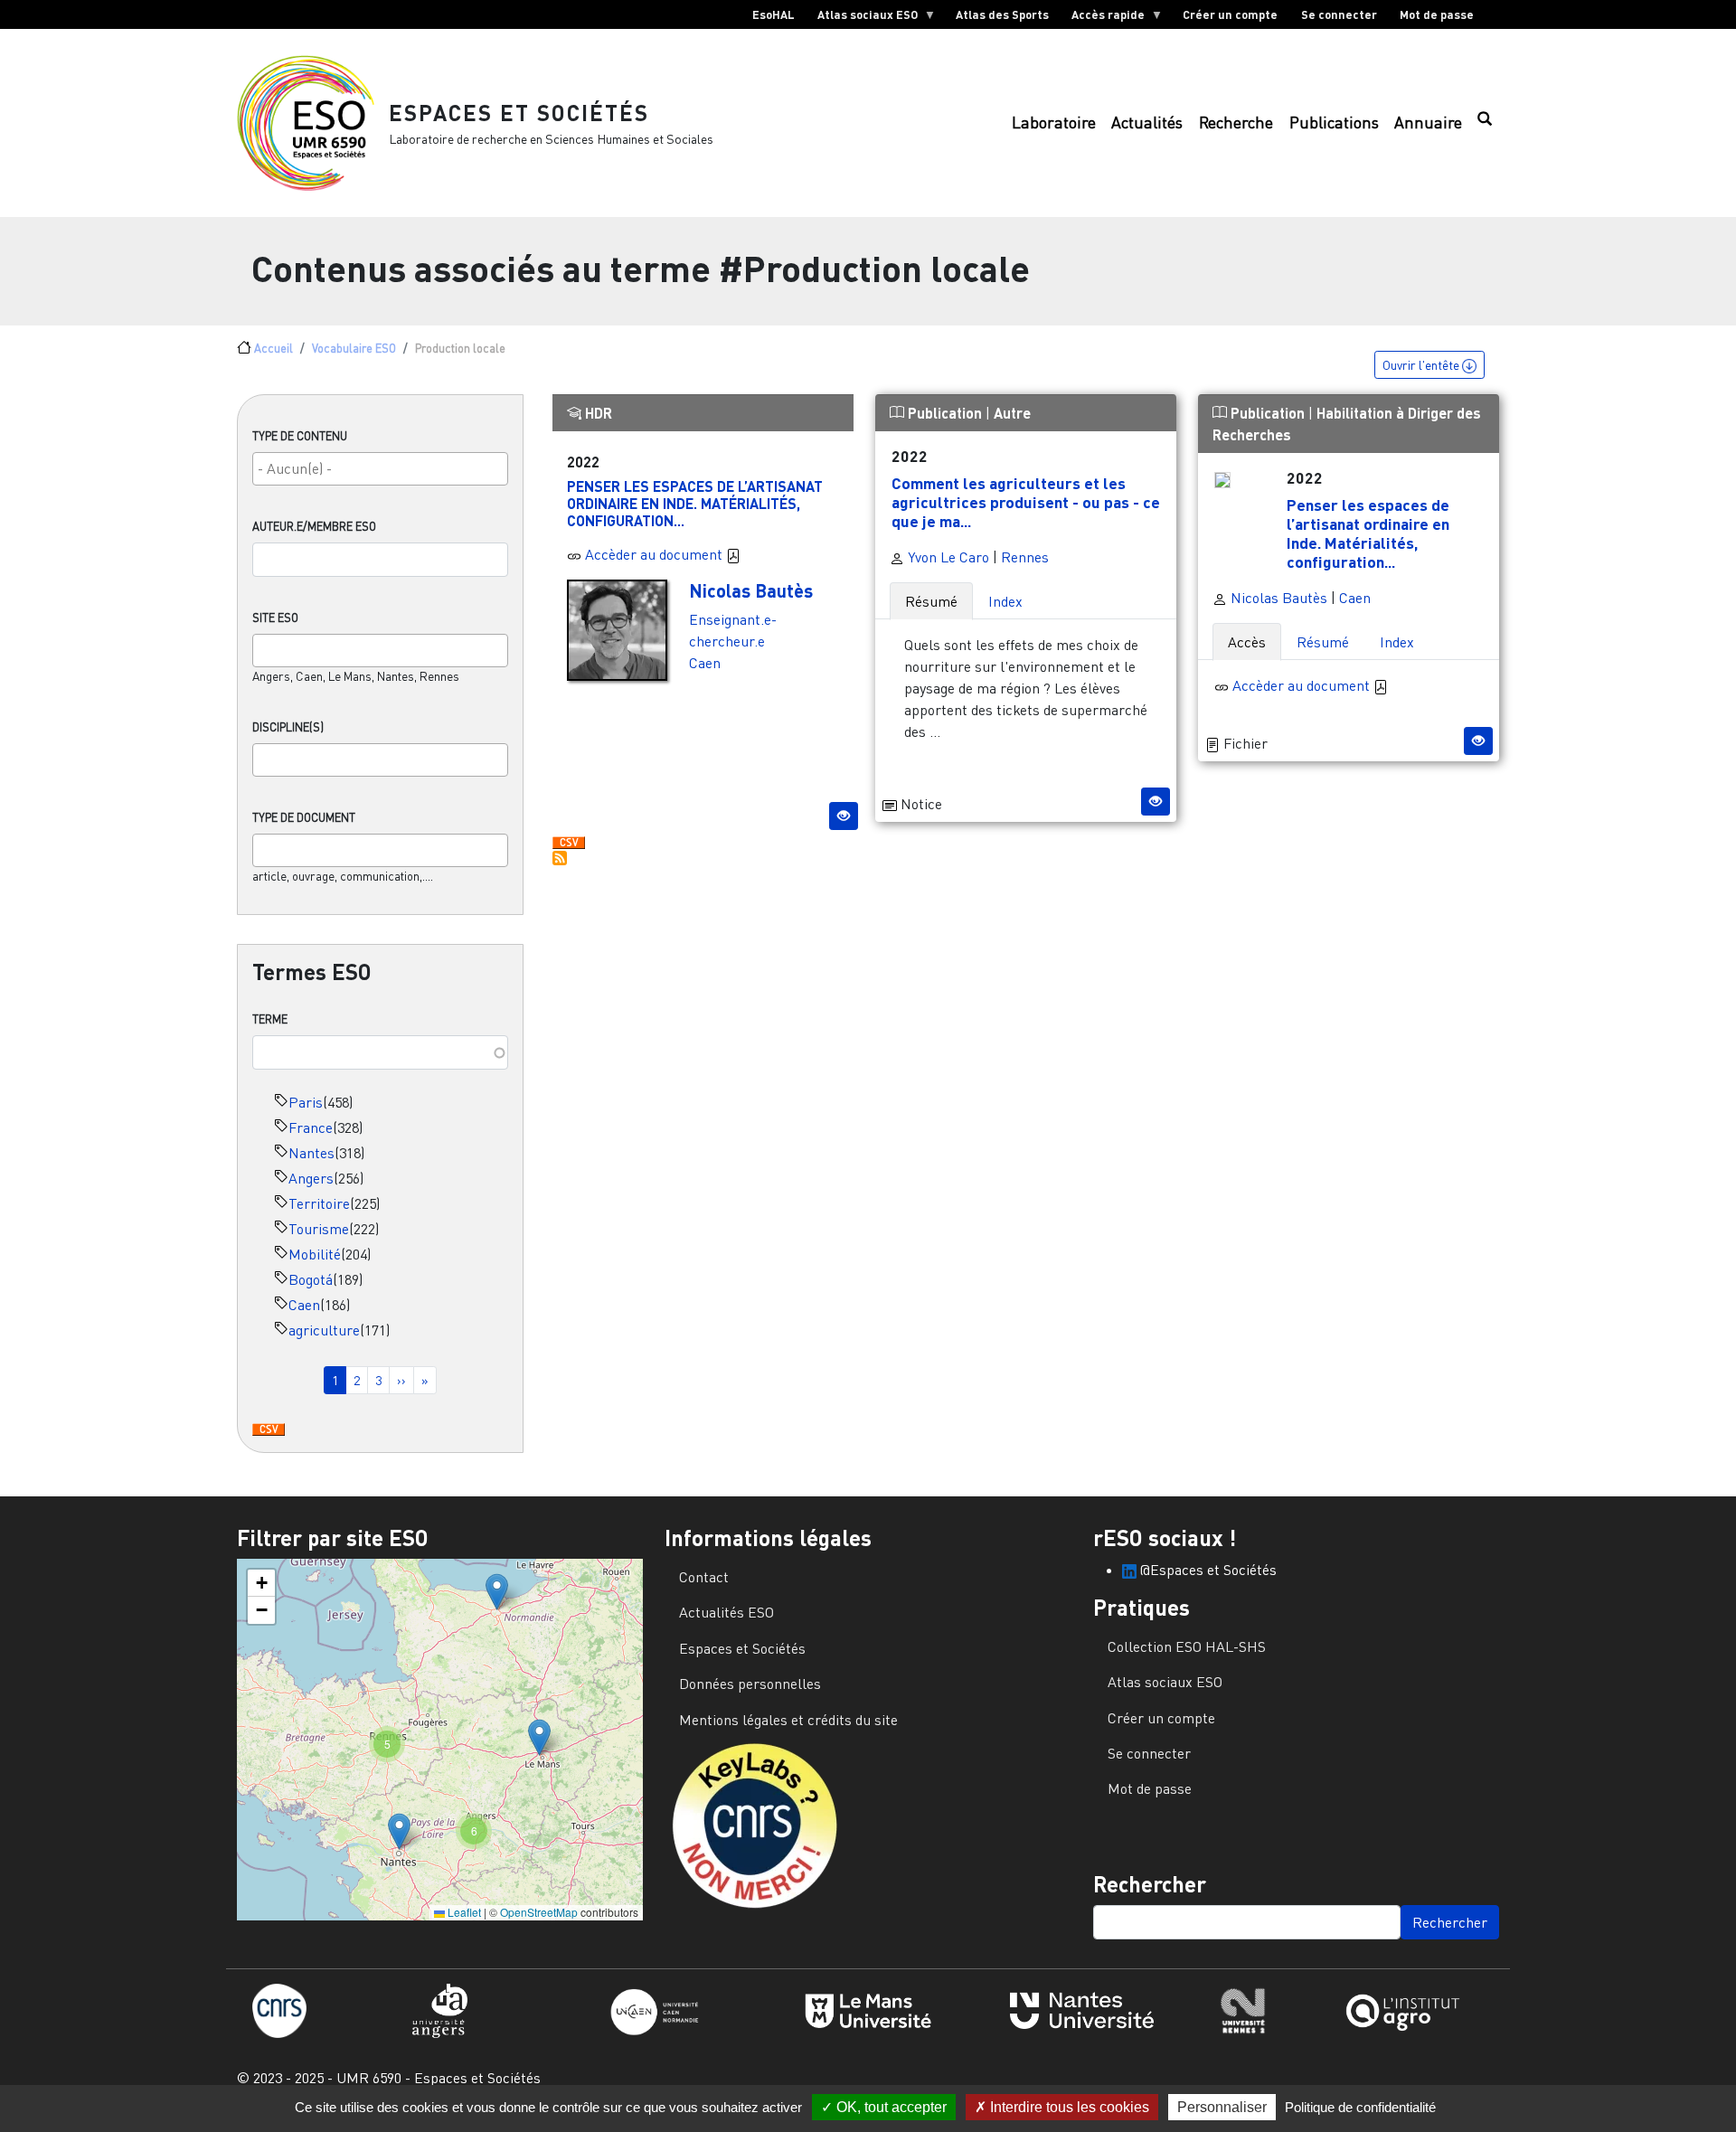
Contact (704, 1577)
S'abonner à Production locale (560, 858)
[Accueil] (313, 123)
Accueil (274, 348)
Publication (945, 413)
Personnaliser (1222, 2107)
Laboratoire (1054, 123)
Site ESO (275, 618)
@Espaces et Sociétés (1207, 1570)
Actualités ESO (726, 1612)
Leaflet (463, 1912)
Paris (306, 1102)
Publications (1334, 123)
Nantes (311, 1153)
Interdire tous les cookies (1068, 2107)
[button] (497, 1592)
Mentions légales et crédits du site (788, 1720)
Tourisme (319, 1229)
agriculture (324, 1330)
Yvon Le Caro (947, 557)
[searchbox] (380, 468)
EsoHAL (774, 14)
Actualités (1147, 123)
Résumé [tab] (931, 601)
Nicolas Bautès (751, 590)
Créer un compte (1230, 14)
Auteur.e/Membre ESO (314, 526)
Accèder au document (656, 554)
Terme (270, 1019)
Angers (311, 1178)
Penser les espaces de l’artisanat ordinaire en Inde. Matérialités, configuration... (695, 503)
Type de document (304, 817)
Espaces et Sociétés (519, 113)
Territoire (319, 1203)
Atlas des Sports (1002, 14)
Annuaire (1428, 123)
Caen (304, 1305)
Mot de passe (1437, 14)
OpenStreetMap (539, 1912)
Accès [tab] (1247, 642)
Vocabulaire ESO (354, 348)
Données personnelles (750, 1684)
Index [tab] (1005, 601)
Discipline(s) (288, 727)
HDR (597, 413)
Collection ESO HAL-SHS (1187, 1646)
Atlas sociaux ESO (862, 18)
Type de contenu (300, 436)
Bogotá (311, 1279)
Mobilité (315, 1254)
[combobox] (380, 469)
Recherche (1236, 123)
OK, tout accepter (890, 2107)
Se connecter (1339, 14)
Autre (1012, 413)
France (311, 1127)
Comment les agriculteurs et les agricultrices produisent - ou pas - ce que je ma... (1026, 502)
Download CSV (269, 1430)
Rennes (1025, 557)
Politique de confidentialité (1360, 2107)
